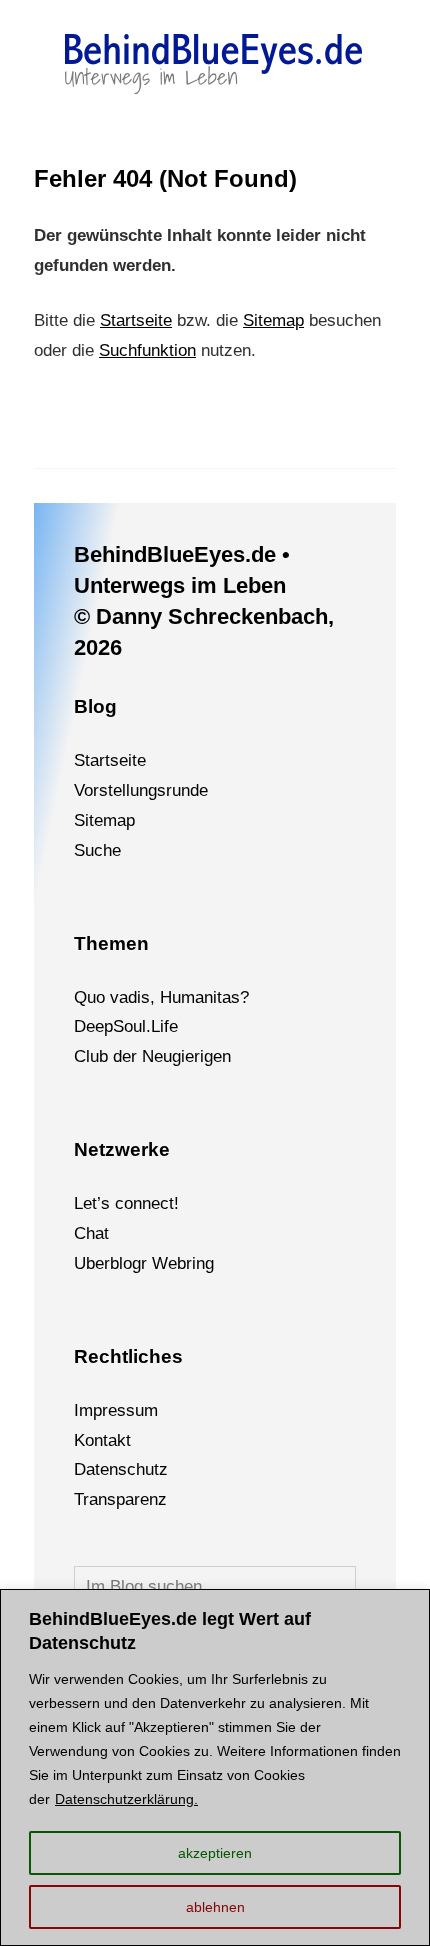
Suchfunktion (147, 350)
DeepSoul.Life (126, 1026)
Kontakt (102, 1440)
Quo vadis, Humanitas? (161, 997)
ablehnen (215, 1907)
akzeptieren (215, 1853)
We (164, 1263)
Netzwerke (122, 1149)
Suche (97, 850)
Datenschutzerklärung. (126, 1799)
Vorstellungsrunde (141, 790)
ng (205, 1263)
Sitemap (273, 320)
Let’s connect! (126, 1203)
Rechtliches (128, 1356)
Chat (91, 1233)
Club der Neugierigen (152, 1056)
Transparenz (120, 1499)
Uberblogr (110, 1263)
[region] (215, 1767)
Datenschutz (121, 1469)
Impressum (116, 1410)
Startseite (136, 320)
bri (186, 1263)
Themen (111, 943)
